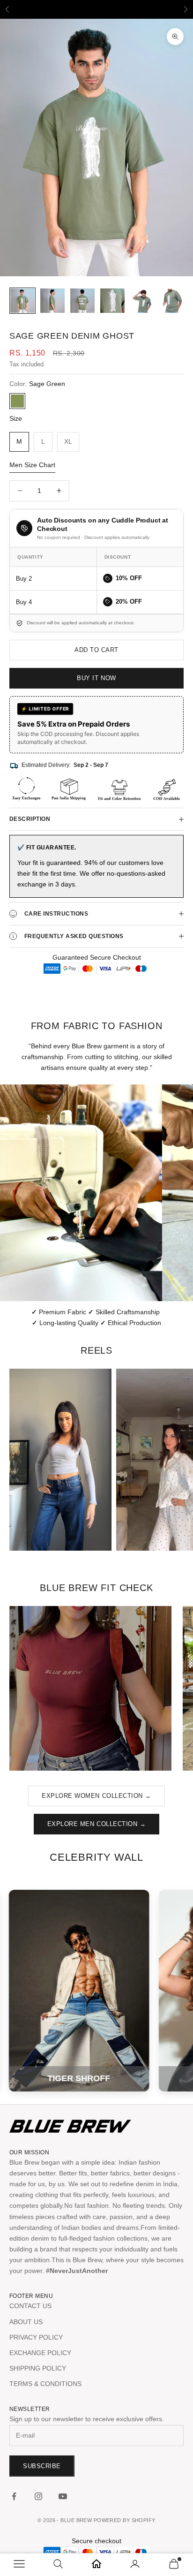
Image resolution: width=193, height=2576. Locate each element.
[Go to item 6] (172, 301)
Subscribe (42, 2466)
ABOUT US (26, 2322)
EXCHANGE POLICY (40, 2353)
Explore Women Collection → (96, 1796)
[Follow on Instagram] (38, 2496)
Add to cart (96, 650)
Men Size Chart (32, 465)
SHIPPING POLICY (38, 2368)
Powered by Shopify (125, 2520)
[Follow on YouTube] (63, 2496)
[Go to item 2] (52, 301)
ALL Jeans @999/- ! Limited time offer (96, 9)
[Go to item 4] (112, 301)
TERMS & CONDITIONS (45, 2384)
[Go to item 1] (22, 301)
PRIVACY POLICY (36, 2337)
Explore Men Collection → (96, 1824)
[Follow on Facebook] (14, 2496)
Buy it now (96, 678)
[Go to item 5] (142, 301)
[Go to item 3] (82, 301)
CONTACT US (30, 2306)
